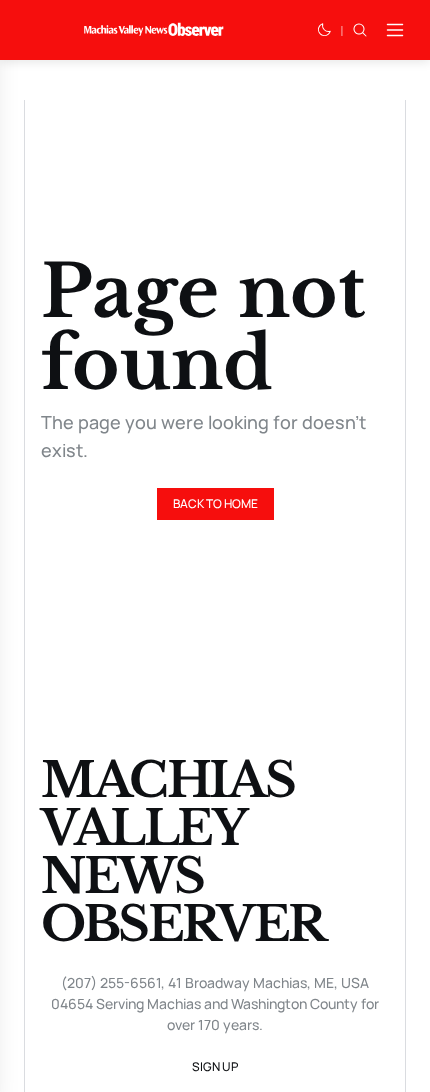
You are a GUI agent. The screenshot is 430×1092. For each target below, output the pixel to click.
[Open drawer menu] (395, 30)
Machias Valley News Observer (183, 852)
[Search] (360, 30)
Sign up (215, 1066)
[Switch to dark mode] (324, 30)
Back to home (215, 503)
